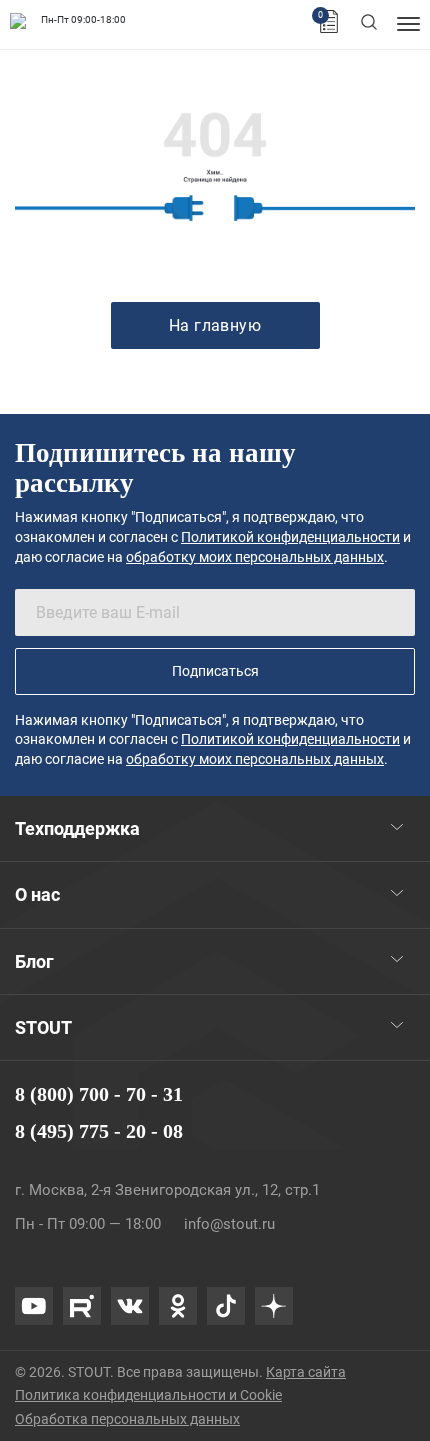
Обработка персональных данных (127, 1419)
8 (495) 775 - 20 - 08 (99, 1131)
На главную (215, 325)
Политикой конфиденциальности (290, 537)
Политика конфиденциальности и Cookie (148, 1395)
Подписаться (215, 671)
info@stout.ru (229, 1224)
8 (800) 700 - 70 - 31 (99, 1094)
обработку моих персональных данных (255, 557)
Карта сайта (306, 1372)
